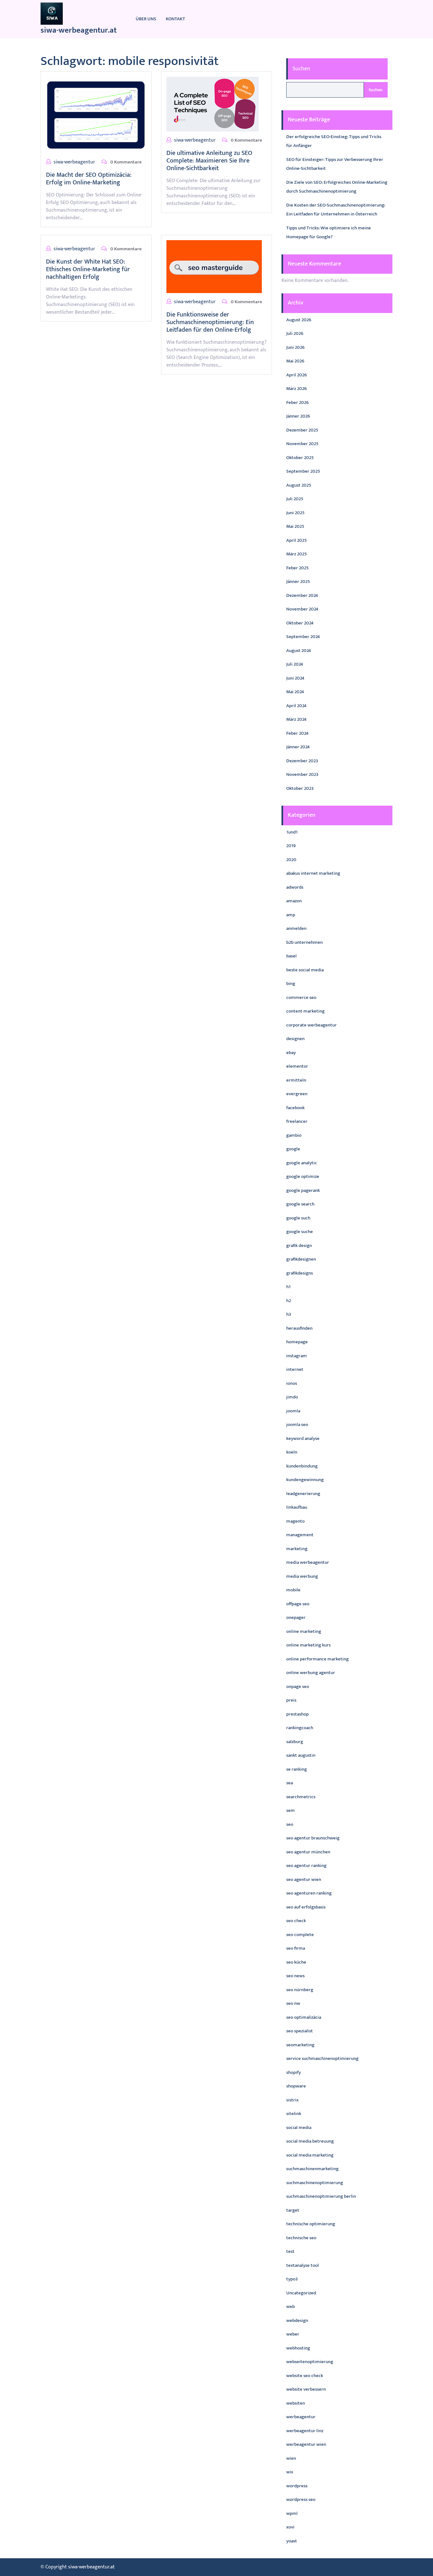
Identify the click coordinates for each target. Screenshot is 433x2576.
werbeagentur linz (305, 2431)
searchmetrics (301, 1797)
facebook (295, 1108)
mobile (293, 1590)
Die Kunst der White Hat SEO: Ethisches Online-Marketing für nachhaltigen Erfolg (88, 269)
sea (290, 1783)
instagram (297, 1356)
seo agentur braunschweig (313, 1838)
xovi (290, 2527)
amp (291, 915)
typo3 (292, 2279)
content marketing (305, 1011)
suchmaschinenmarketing (312, 2169)
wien (291, 2458)
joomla (293, 1411)
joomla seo (297, 1425)
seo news (295, 1976)
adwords (295, 887)
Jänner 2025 (298, 582)
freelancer (297, 1121)
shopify (294, 2072)
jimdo (292, 1397)
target (293, 2210)
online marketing (304, 1631)
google (293, 1149)
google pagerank (303, 1190)
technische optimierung (311, 2224)
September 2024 (303, 637)
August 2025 (299, 485)
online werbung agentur (311, 1673)
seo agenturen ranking (309, 1893)
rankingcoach (300, 1728)
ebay (291, 1053)
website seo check (305, 2376)
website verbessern (306, 2389)
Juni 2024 (295, 678)
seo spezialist (300, 2031)
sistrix (292, 2100)
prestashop (297, 1714)
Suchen (301, 69)
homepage (297, 1342)
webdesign (297, 2320)
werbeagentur (301, 2417)
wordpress (297, 2486)
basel (291, 956)
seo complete (300, 1935)
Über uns (146, 19)
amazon (294, 901)
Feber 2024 (297, 733)
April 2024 (296, 706)
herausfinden (299, 1328)
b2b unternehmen (304, 942)
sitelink (294, 2114)
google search (300, 1204)
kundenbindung (302, 1466)
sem (291, 1810)
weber (293, 2334)
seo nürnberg (300, 1990)
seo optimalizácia (304, 2017)
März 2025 (297, 554)
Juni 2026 (295, 347)
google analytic (302, 1163)
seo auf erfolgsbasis (306, 1907)
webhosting (298, 2348)
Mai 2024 (295, 692)
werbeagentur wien (306, 2444)
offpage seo (298, 1604)
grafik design (299, 1246)
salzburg (295, 1742)
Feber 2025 (297, 568)
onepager (296, 1617)
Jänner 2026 (298, 416)
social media (299, 2128)
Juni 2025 (295, 513)
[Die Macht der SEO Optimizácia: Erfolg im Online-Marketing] (96, 115)
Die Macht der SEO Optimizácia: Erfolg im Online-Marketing (89, 179)
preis (291, 1700)
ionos (292, 1383)
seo (290, 1824)
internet (295, 1369)
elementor (297, 1066)
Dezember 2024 (302, 595)
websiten (296, 2403)
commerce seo (301, 997)
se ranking (297, 1769)
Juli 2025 (295, 499)
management (300, 1535)
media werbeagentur (308, 1562)
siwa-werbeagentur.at (79, 30)
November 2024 (302, 609)
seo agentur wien (304, 1879)
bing (291, 984)
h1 (288, 1287)
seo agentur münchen (308, 1852)
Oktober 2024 (300, 623)
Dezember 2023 (302, 761)
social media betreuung (310, 2141)
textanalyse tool (303, 2265)
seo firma (296, 1948)
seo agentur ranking (306, 1866)
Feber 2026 (297, 403)
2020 (291, 860)
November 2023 (302, 774)
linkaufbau (297, 1507)
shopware (296, 2086)
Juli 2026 (295, 333)
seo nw (293, 2003)
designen (295, 1039)
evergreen (297, 1094)
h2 (289, 1301)
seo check (296, 1921)
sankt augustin (301, 1755)
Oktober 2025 (300, 458)
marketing (297, 1549)
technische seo (301, 2238)
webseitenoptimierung (310, 2362)
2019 (291, 846)
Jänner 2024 (298, 747)
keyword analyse (303, 1438)
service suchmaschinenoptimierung (322, 2058)
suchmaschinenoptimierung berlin (321, 2196)
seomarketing (300, 2045)
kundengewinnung (305, 1480)
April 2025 (297, 540)
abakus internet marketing (313, 873)
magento (295, 1521)
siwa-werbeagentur (74, 162)
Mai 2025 (295, 526)
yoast (292, 2541)
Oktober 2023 (300, 788)
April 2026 (297, 375)
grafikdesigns (300, 1273)
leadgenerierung (303, 1494)
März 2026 (297, 389)
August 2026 (299, 320)
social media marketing (310, 2155)
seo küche (296, 1962)
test (290, 2251)
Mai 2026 (295, 361)
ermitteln (296, 1080)
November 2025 (302, 444)
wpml (292, 2513)
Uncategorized (301, 2293)
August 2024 (299, 651)
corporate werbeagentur (311, 1025)
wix (290, 2472)
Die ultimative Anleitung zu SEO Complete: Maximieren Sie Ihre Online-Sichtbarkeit (209, 161)
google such (298, 1218)
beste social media (305, 970)
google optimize (303, 1176)
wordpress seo (301, 2499)
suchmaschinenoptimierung (315, 2183)
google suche (300, 1232)
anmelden (296, 928)
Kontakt (175, 19)
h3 (289, 1314)
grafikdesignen (301, 1259)
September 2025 (303, 471)
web (291, 2307)
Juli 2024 (295, 664)
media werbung (302, 1576)
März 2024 (296, 719)
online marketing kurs (308, 1645)
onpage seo (298, 1687)
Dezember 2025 (302, 430)
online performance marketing (317, 1659)
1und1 (292, 832)
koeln (292, 1452)
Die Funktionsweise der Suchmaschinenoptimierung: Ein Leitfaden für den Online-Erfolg (210, 322)
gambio (294, 1135)
